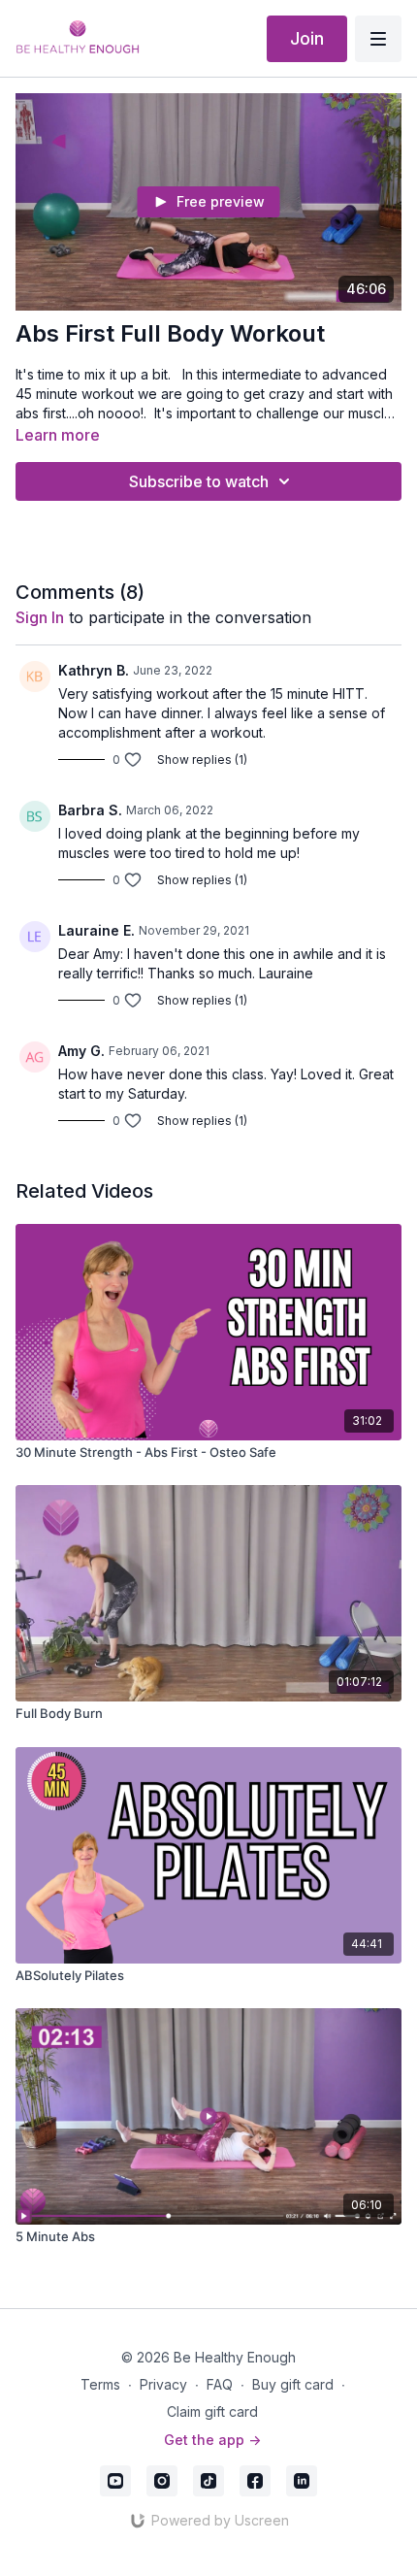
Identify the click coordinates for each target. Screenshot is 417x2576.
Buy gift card (293, 2384)
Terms (100, 2384)
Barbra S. (90, 810)
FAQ (220, 2384)
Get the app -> (212, 2440)
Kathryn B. (94, 670)
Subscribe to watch (199, 481)
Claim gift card (212, 2411)
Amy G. (81, 1051)
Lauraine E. (96, 930)
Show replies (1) (202, 760)
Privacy (163, 2384)
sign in (40, 617)
